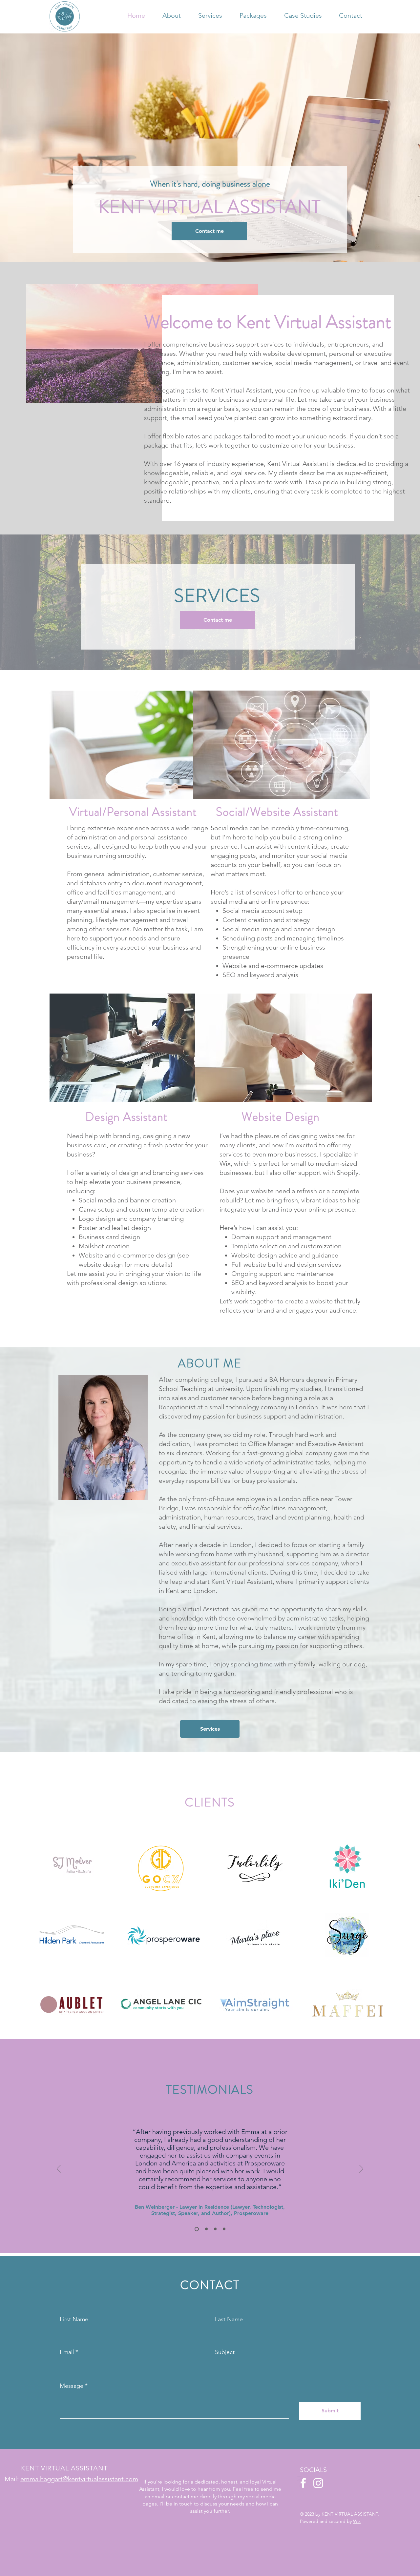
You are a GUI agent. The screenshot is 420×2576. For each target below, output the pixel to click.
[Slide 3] (215, 2229)
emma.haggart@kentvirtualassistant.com (79, 2479)
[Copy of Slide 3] (224, 2229)
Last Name (229, 2319)
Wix (357, 2521)
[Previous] (59, 2169)
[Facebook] (303, 2483)
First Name (74, 2319)
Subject (225, 2352)
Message (72, 2386)
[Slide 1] (196, 2229)
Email (67, 2352)
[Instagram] (318, 2483)
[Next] (361, 2169)
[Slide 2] (206, 2229)
